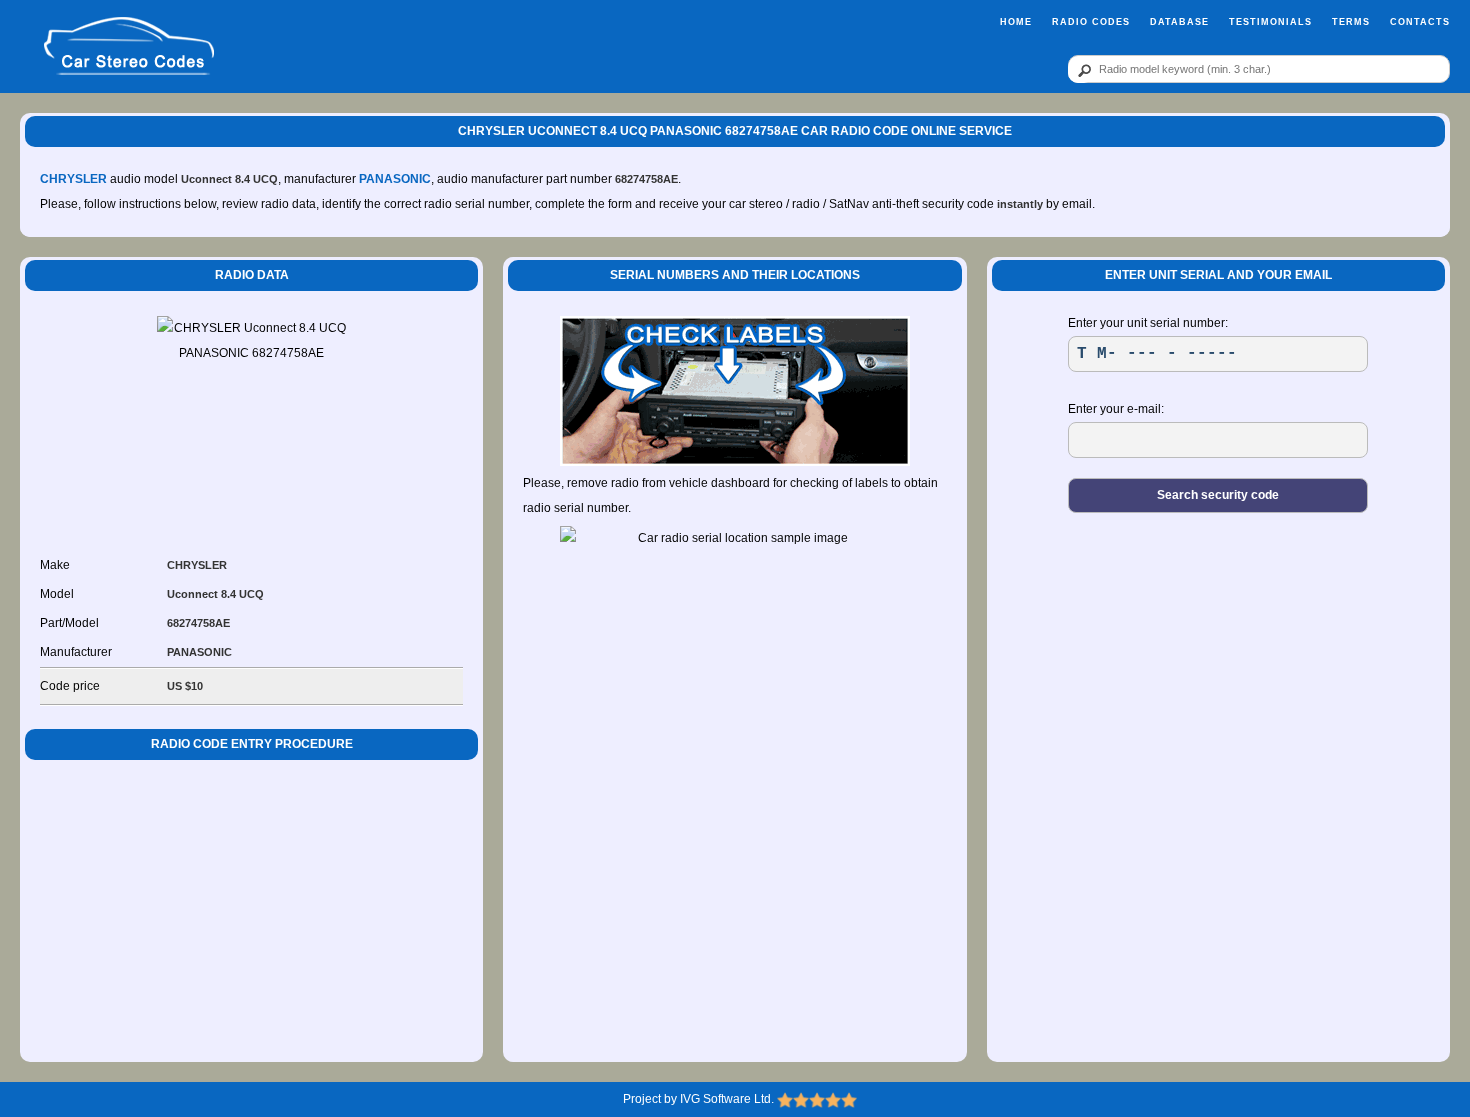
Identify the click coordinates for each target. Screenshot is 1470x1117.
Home (1016, 22)
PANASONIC (395, 179)
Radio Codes (1091, 22)
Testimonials (1270, 22)
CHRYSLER (73, 179)
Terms (1351, 22)
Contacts (1420, 22)
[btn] (1081, 70)
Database (1179, 22)
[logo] (129, 47)
